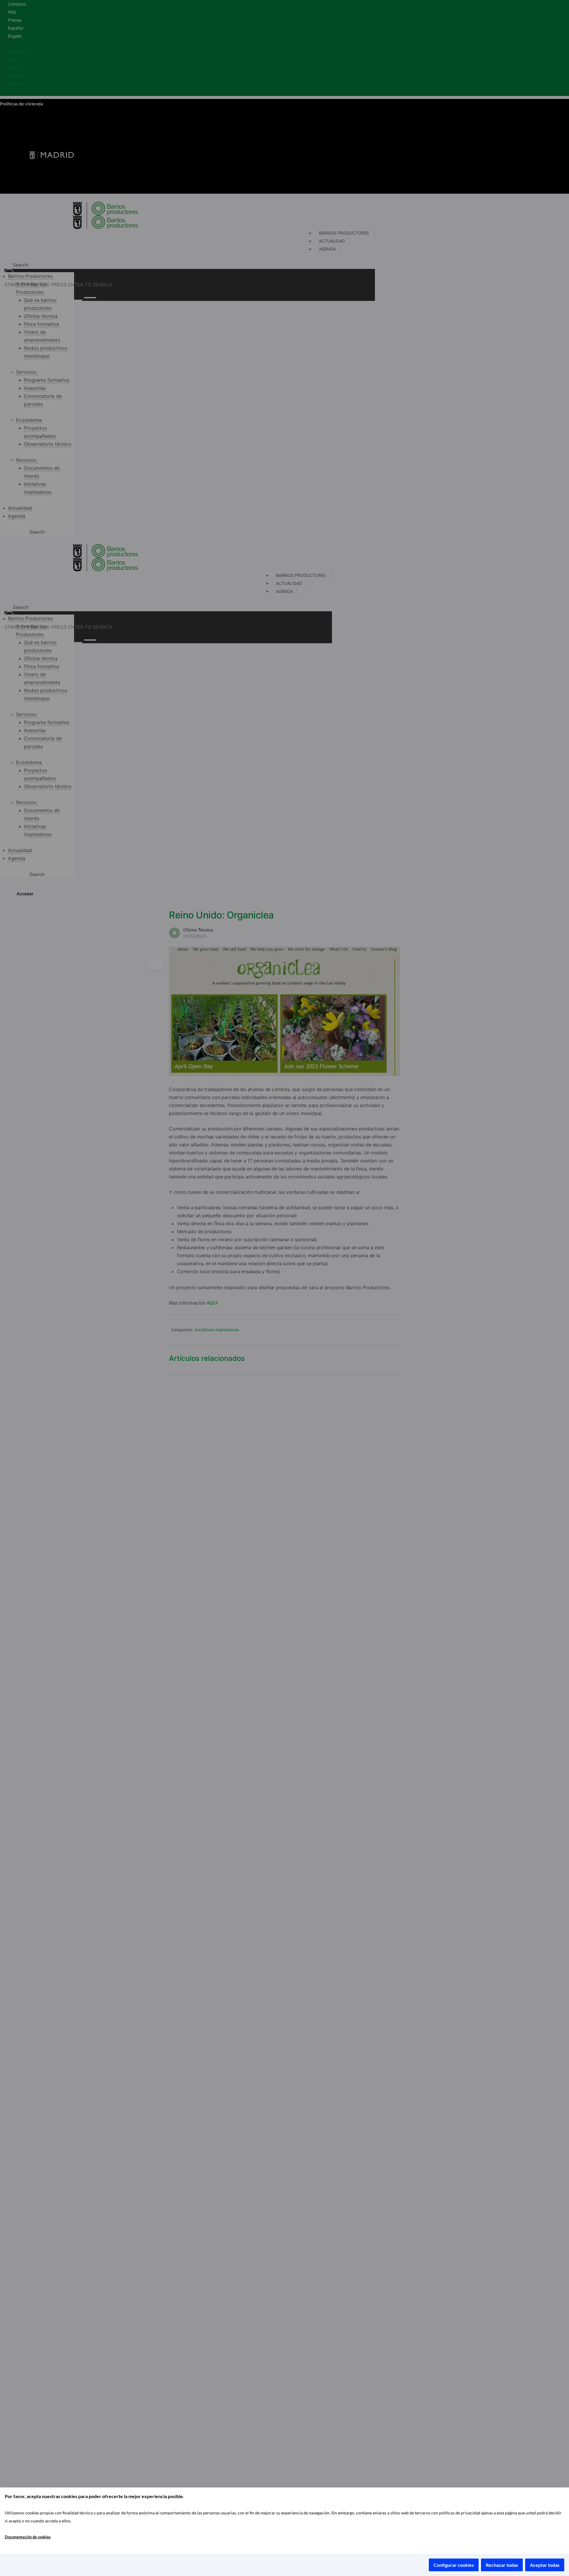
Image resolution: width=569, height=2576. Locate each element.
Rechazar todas (502, 2565)
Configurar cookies (454, 2565)
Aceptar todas (545, 2565)
